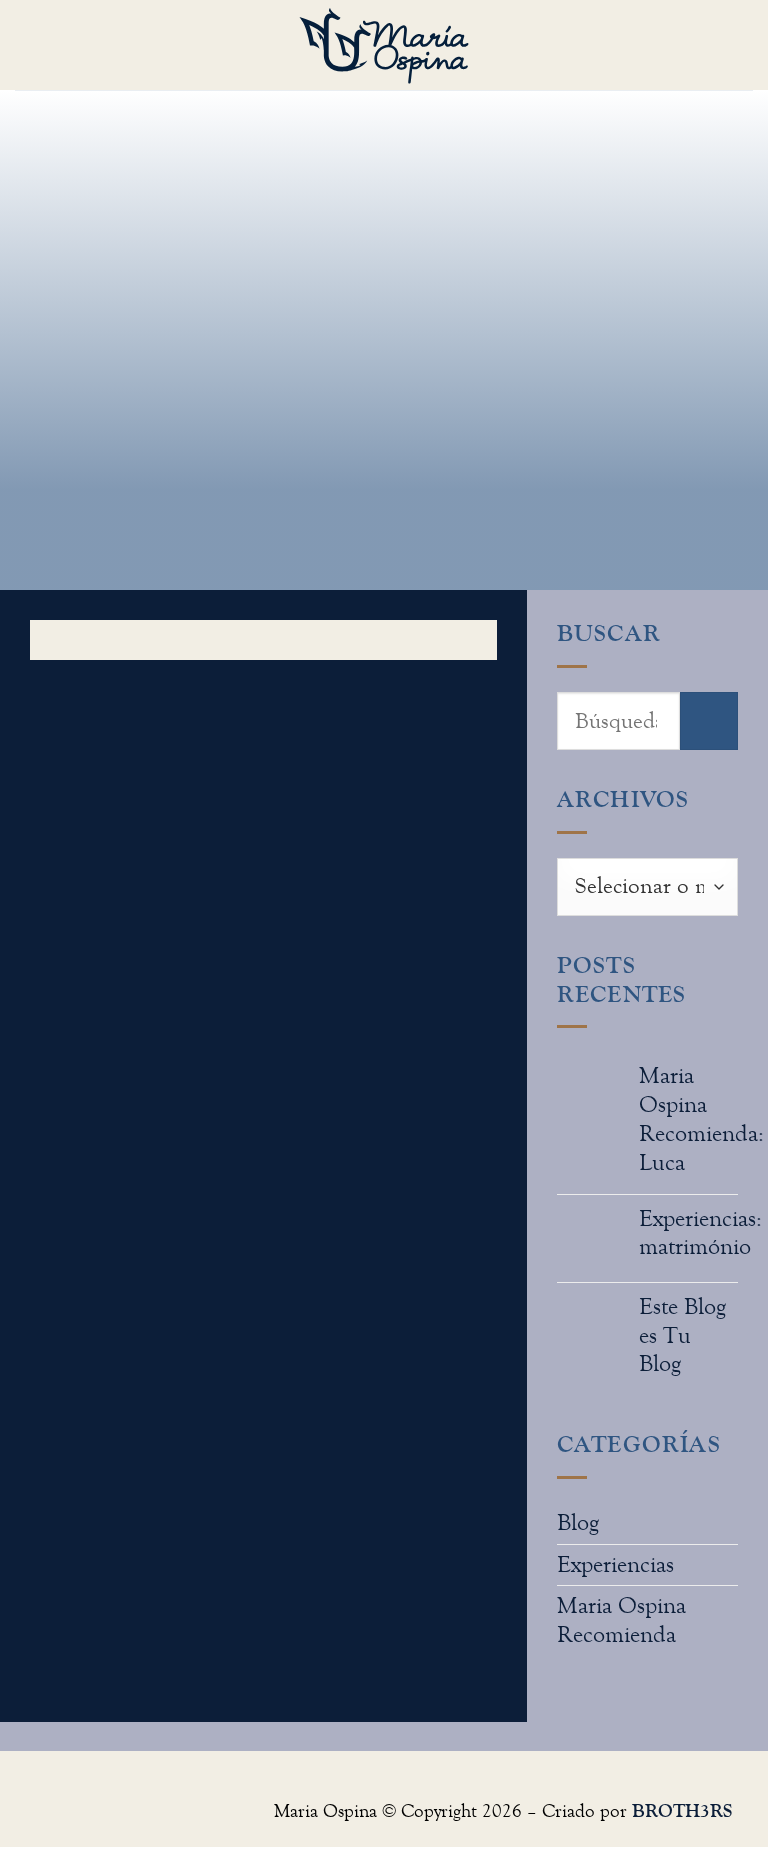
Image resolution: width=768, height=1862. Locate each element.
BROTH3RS (682, 1810)
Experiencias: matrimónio (700, 1233)
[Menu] (33, 45)
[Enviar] (709, 721)
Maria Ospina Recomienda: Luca (701, 1118)
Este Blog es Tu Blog (682, 1335)
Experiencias (615, 1564)
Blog (578, 1522)
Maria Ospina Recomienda (621, 1620)
